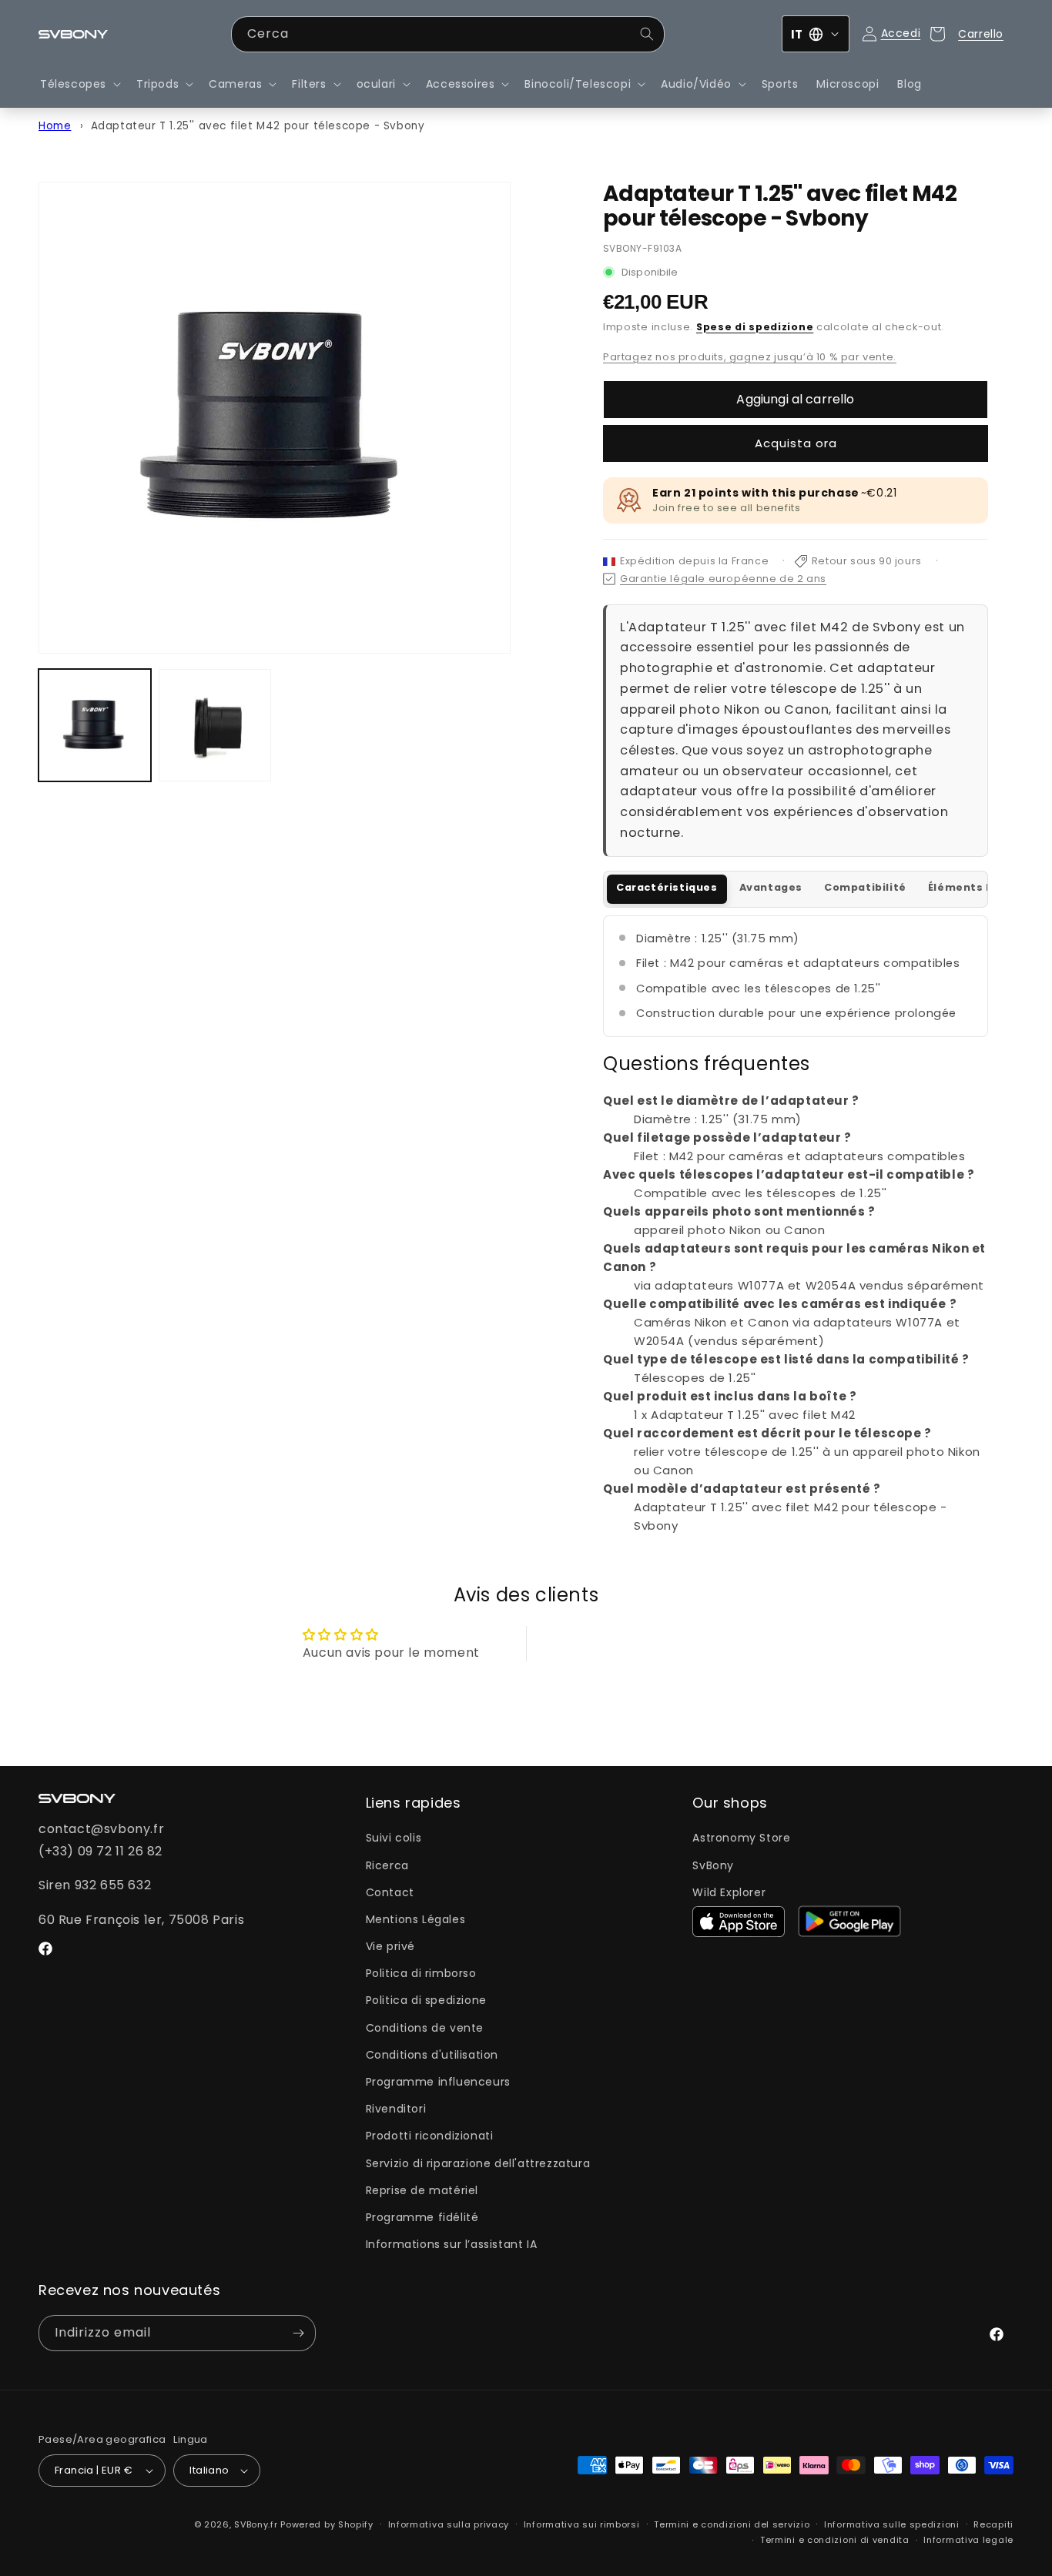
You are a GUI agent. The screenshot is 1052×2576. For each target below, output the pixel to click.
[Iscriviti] (298, 2333)
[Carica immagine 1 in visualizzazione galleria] (95, 725)
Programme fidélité (422, 2217)
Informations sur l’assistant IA (452, 2244)
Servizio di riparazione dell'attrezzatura (478, 2163)
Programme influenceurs (438, 2082)
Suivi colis (394, 1838)
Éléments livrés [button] (973, 887)
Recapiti (993, 2524)
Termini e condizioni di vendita (835, 2540)
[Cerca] (647, 34)
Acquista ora (796, 443)
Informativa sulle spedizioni (892, 2524)
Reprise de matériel (422, 2190)
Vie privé (390, 1946)
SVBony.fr (256, 2524)
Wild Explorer (729, 1892)
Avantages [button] (771, 887)
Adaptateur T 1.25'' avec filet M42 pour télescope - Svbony (258, 126)
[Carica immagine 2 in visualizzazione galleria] (215, 725)
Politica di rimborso (421, 1973)
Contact (390, 1892)
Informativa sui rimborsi (582, 2524)
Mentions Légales (416, 1919)
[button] (79, 84)
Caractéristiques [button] (667, 887)
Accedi (901, 33)
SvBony (713, 1865)
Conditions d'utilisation (432, 2055)
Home (55, 126)
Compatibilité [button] (865, 887)
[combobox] (448, 34)
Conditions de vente (425, 2028)
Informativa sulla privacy (449, 2524)
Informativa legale (968, 2540)
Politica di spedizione (426, 2000)
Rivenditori (396, 2109)
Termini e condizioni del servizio (732, 2524)
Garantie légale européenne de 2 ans (723, 579)
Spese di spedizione (755, 327)
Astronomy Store (741, 1838)
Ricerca (387, 1865)
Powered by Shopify (327, 2524)
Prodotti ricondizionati (430, 2136)
